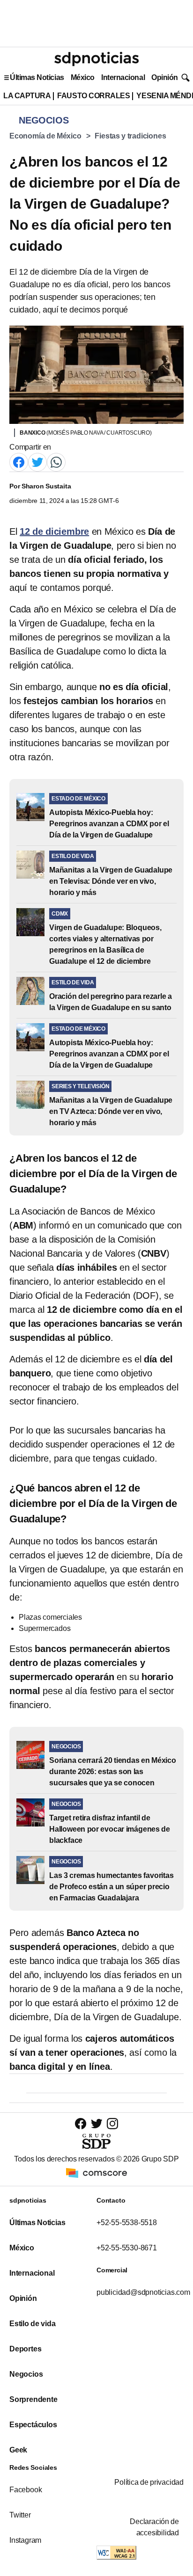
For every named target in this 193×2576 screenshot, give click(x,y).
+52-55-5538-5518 (127, 2223)
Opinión (165, 77)
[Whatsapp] (56, 462)
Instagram (25, 2540)
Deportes (25, 2349)
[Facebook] (19, 462)
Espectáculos (33, 2425)
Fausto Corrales (93, 96)
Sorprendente (33, 2399)
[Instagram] (112, 2123)
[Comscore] (96, 2172)
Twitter (20, 2515)
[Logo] (96, 59)
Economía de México (45, 136)
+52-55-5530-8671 (127, 2248)
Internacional (123, 77)
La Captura (27, 96)
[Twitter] (37, 462)
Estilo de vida (32, 2324)
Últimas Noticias (37, 77)
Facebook (26, 2490)
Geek (18, 2450)
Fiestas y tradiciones (130, 136)
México (83, 77)
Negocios (26, 2374)
